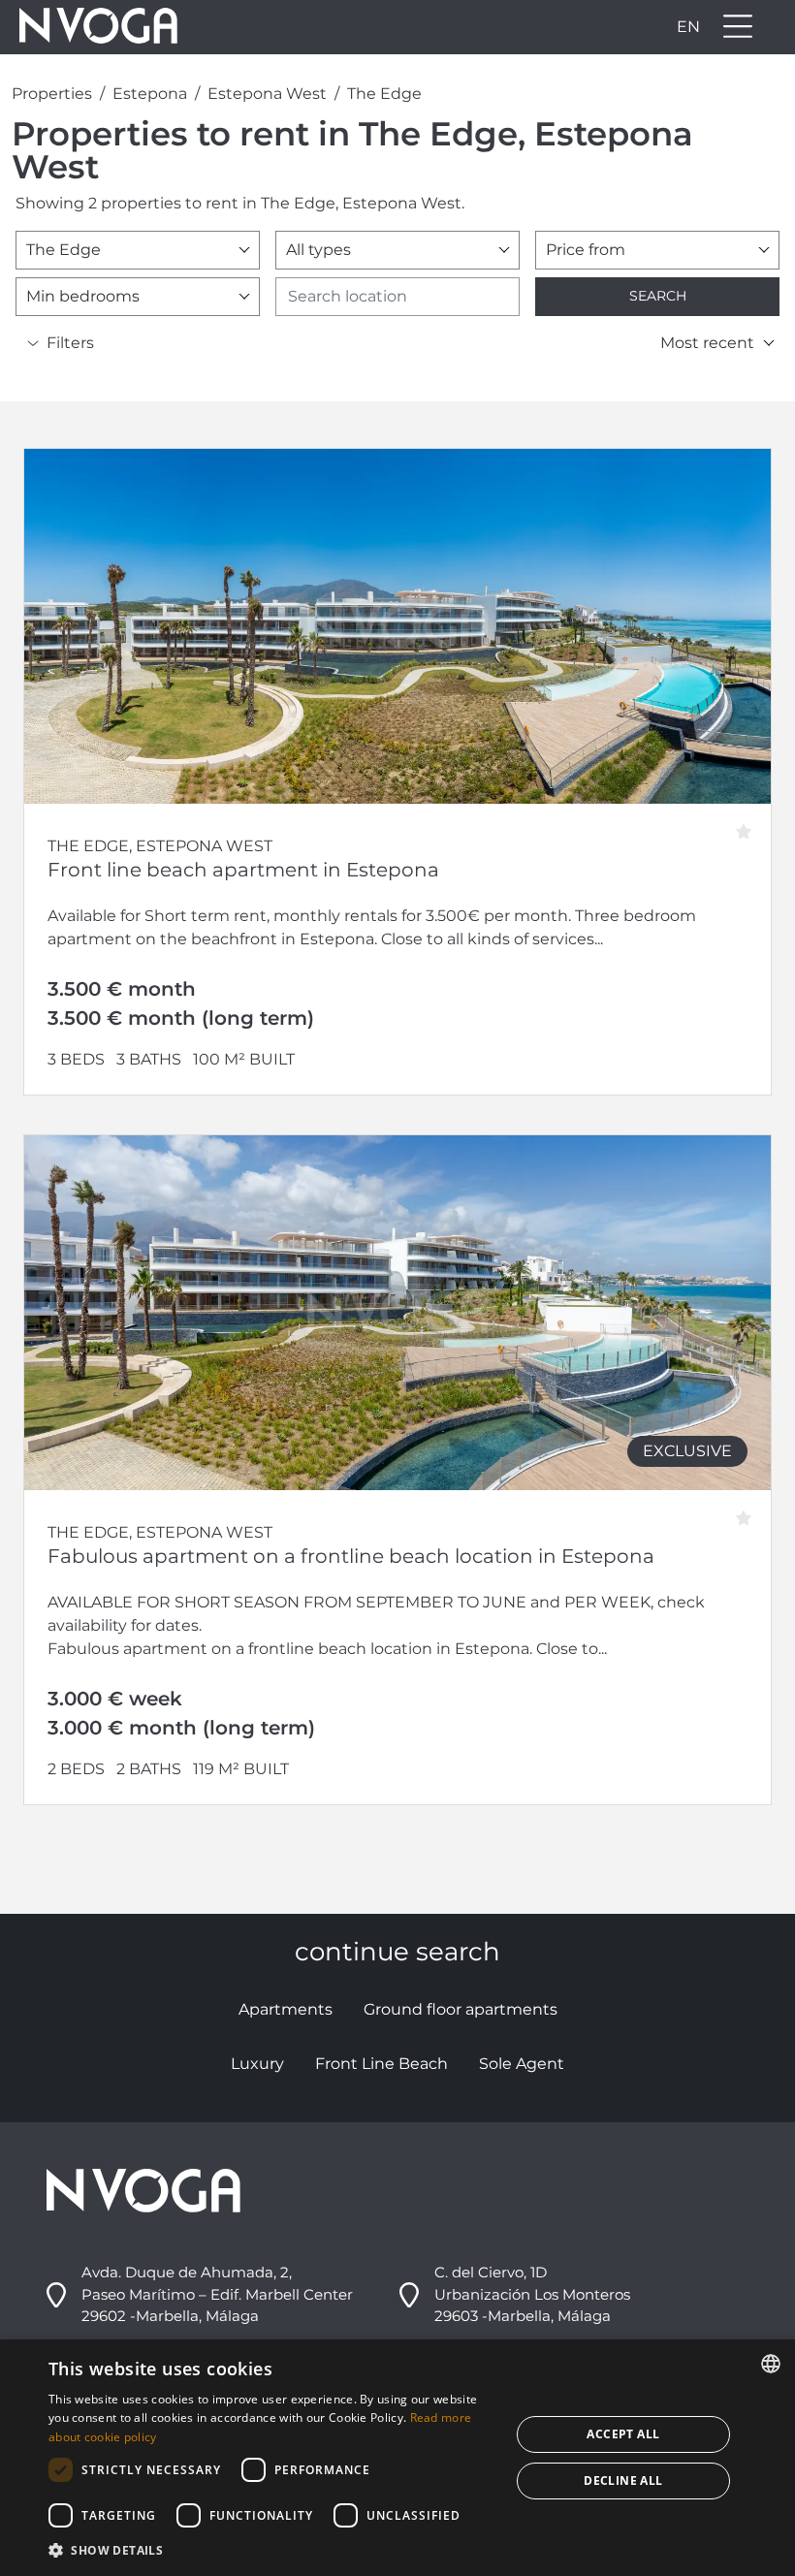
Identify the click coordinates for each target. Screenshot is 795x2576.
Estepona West (267, 94)
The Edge (384, 94)
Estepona (150, 94)
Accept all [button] (623, 2434)
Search (658, 296)
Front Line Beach (382, 2064)
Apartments (286, 2009)
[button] (272, 2550)
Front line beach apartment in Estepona (243, 870)
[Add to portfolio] (750, 825)
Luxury (257, 2064)
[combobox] (138, 250)
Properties (52, 94)
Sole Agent (522, 2064)
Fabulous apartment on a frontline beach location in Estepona (351, 1556)
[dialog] (397, 2458)
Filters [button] (70, 343)
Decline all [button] (623, 2481)
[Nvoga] (92, 27)
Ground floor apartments (461, 2009)
